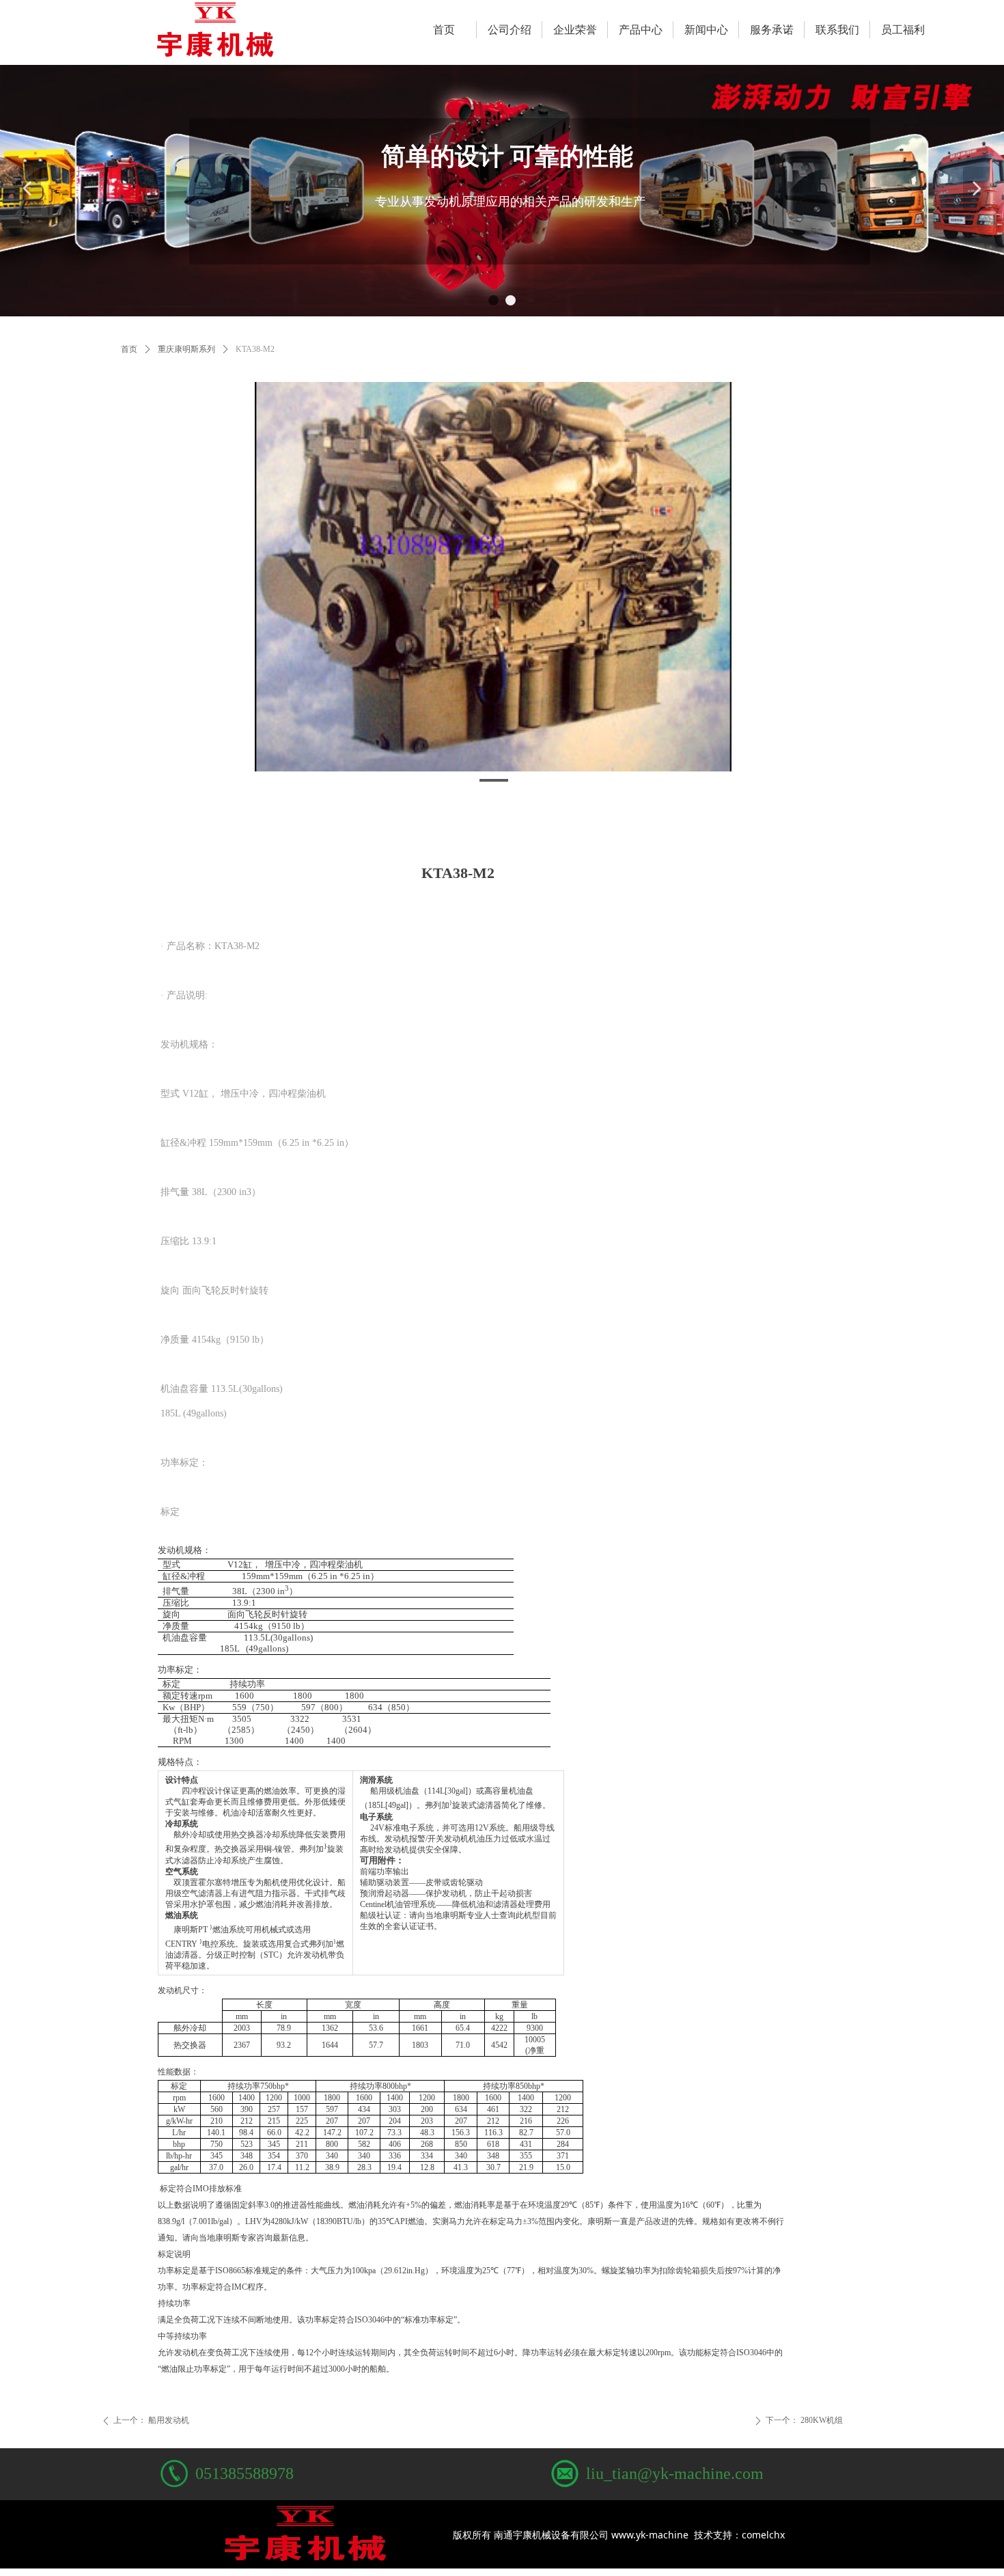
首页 (129, 349)
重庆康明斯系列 (186, 349)
